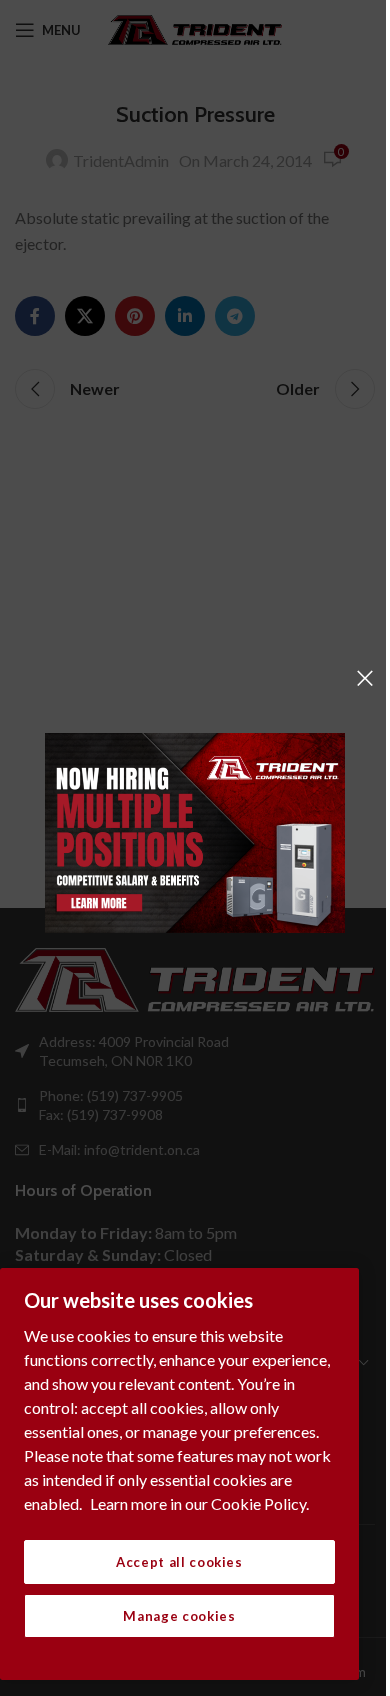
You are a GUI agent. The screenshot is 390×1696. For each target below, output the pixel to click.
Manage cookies (179, 1616)
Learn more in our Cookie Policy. (199, 1503)
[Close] (365, 678)
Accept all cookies (179, 1562)
